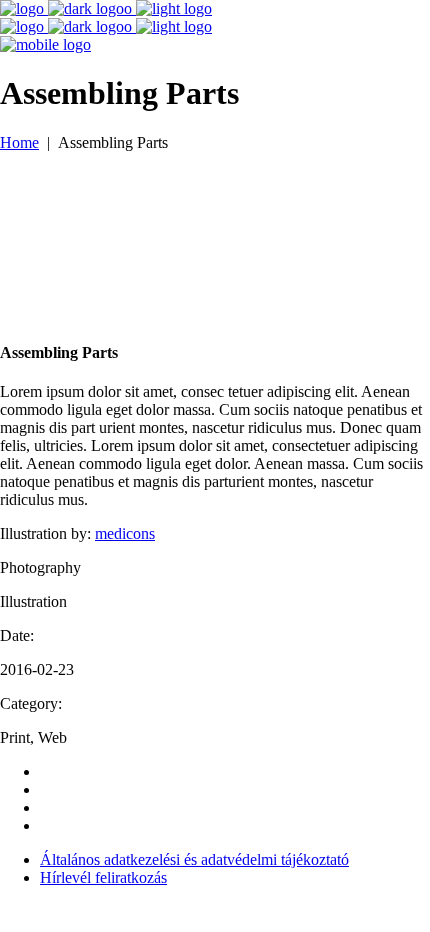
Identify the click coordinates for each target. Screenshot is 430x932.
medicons (125, 533)
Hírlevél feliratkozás (103, 877)
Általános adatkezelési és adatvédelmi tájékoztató (194, 859)
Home (19, 142)
